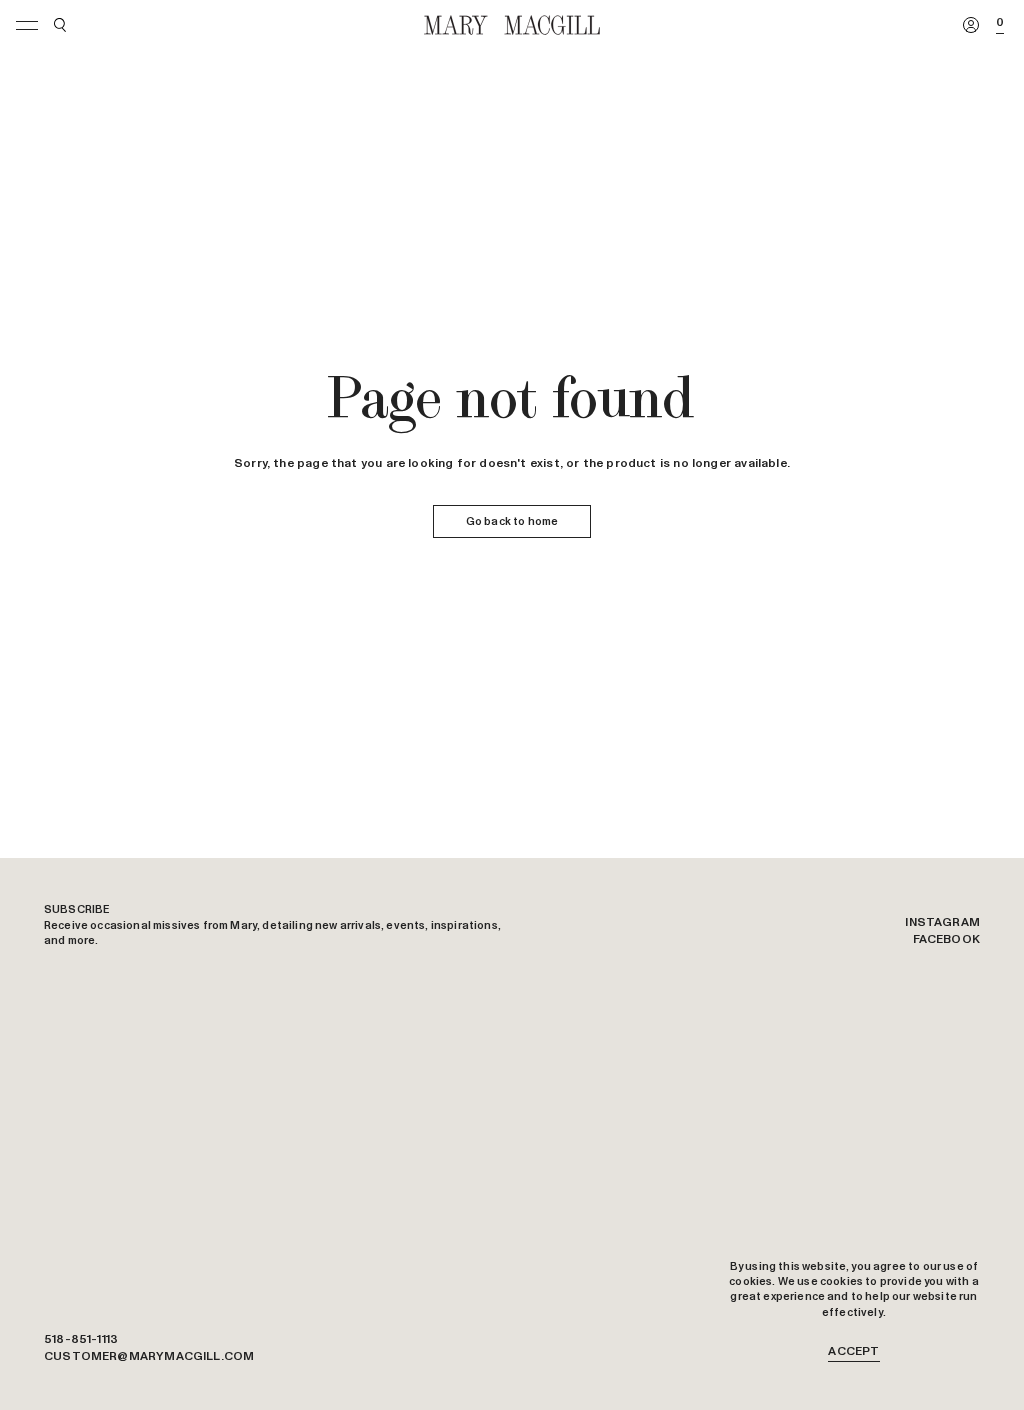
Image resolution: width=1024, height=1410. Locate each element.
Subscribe (77, 909)
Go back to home (512, 521)
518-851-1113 (81, 1340)
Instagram (942, 923)
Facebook (946, 940)
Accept (853, 1352)
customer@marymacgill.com (149, 1357)
